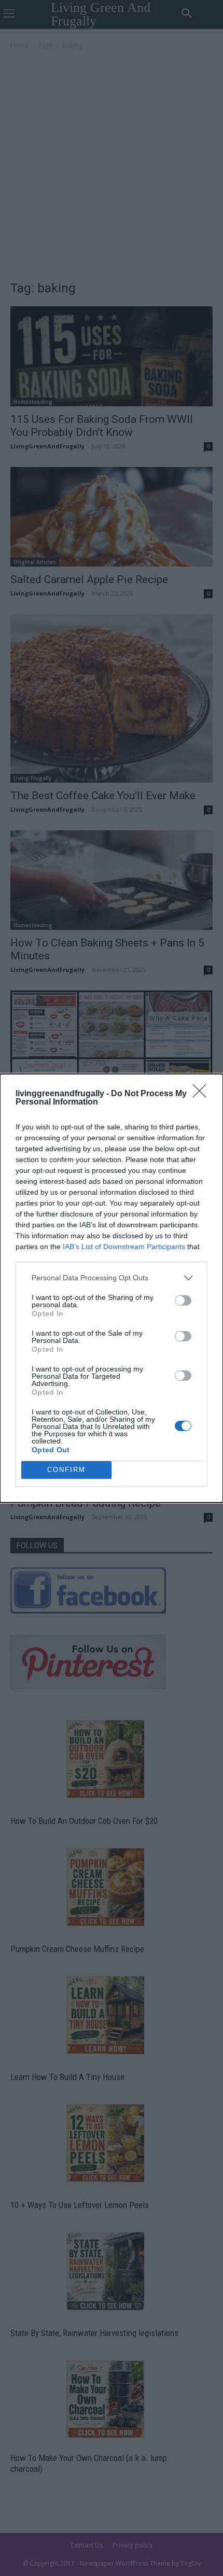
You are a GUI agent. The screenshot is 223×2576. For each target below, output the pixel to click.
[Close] (203, 1094)
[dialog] (112, 1288)
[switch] (183, 1300)
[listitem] (112, 1278)
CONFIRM (66, 1470)
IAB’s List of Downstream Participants (124, 1247)
